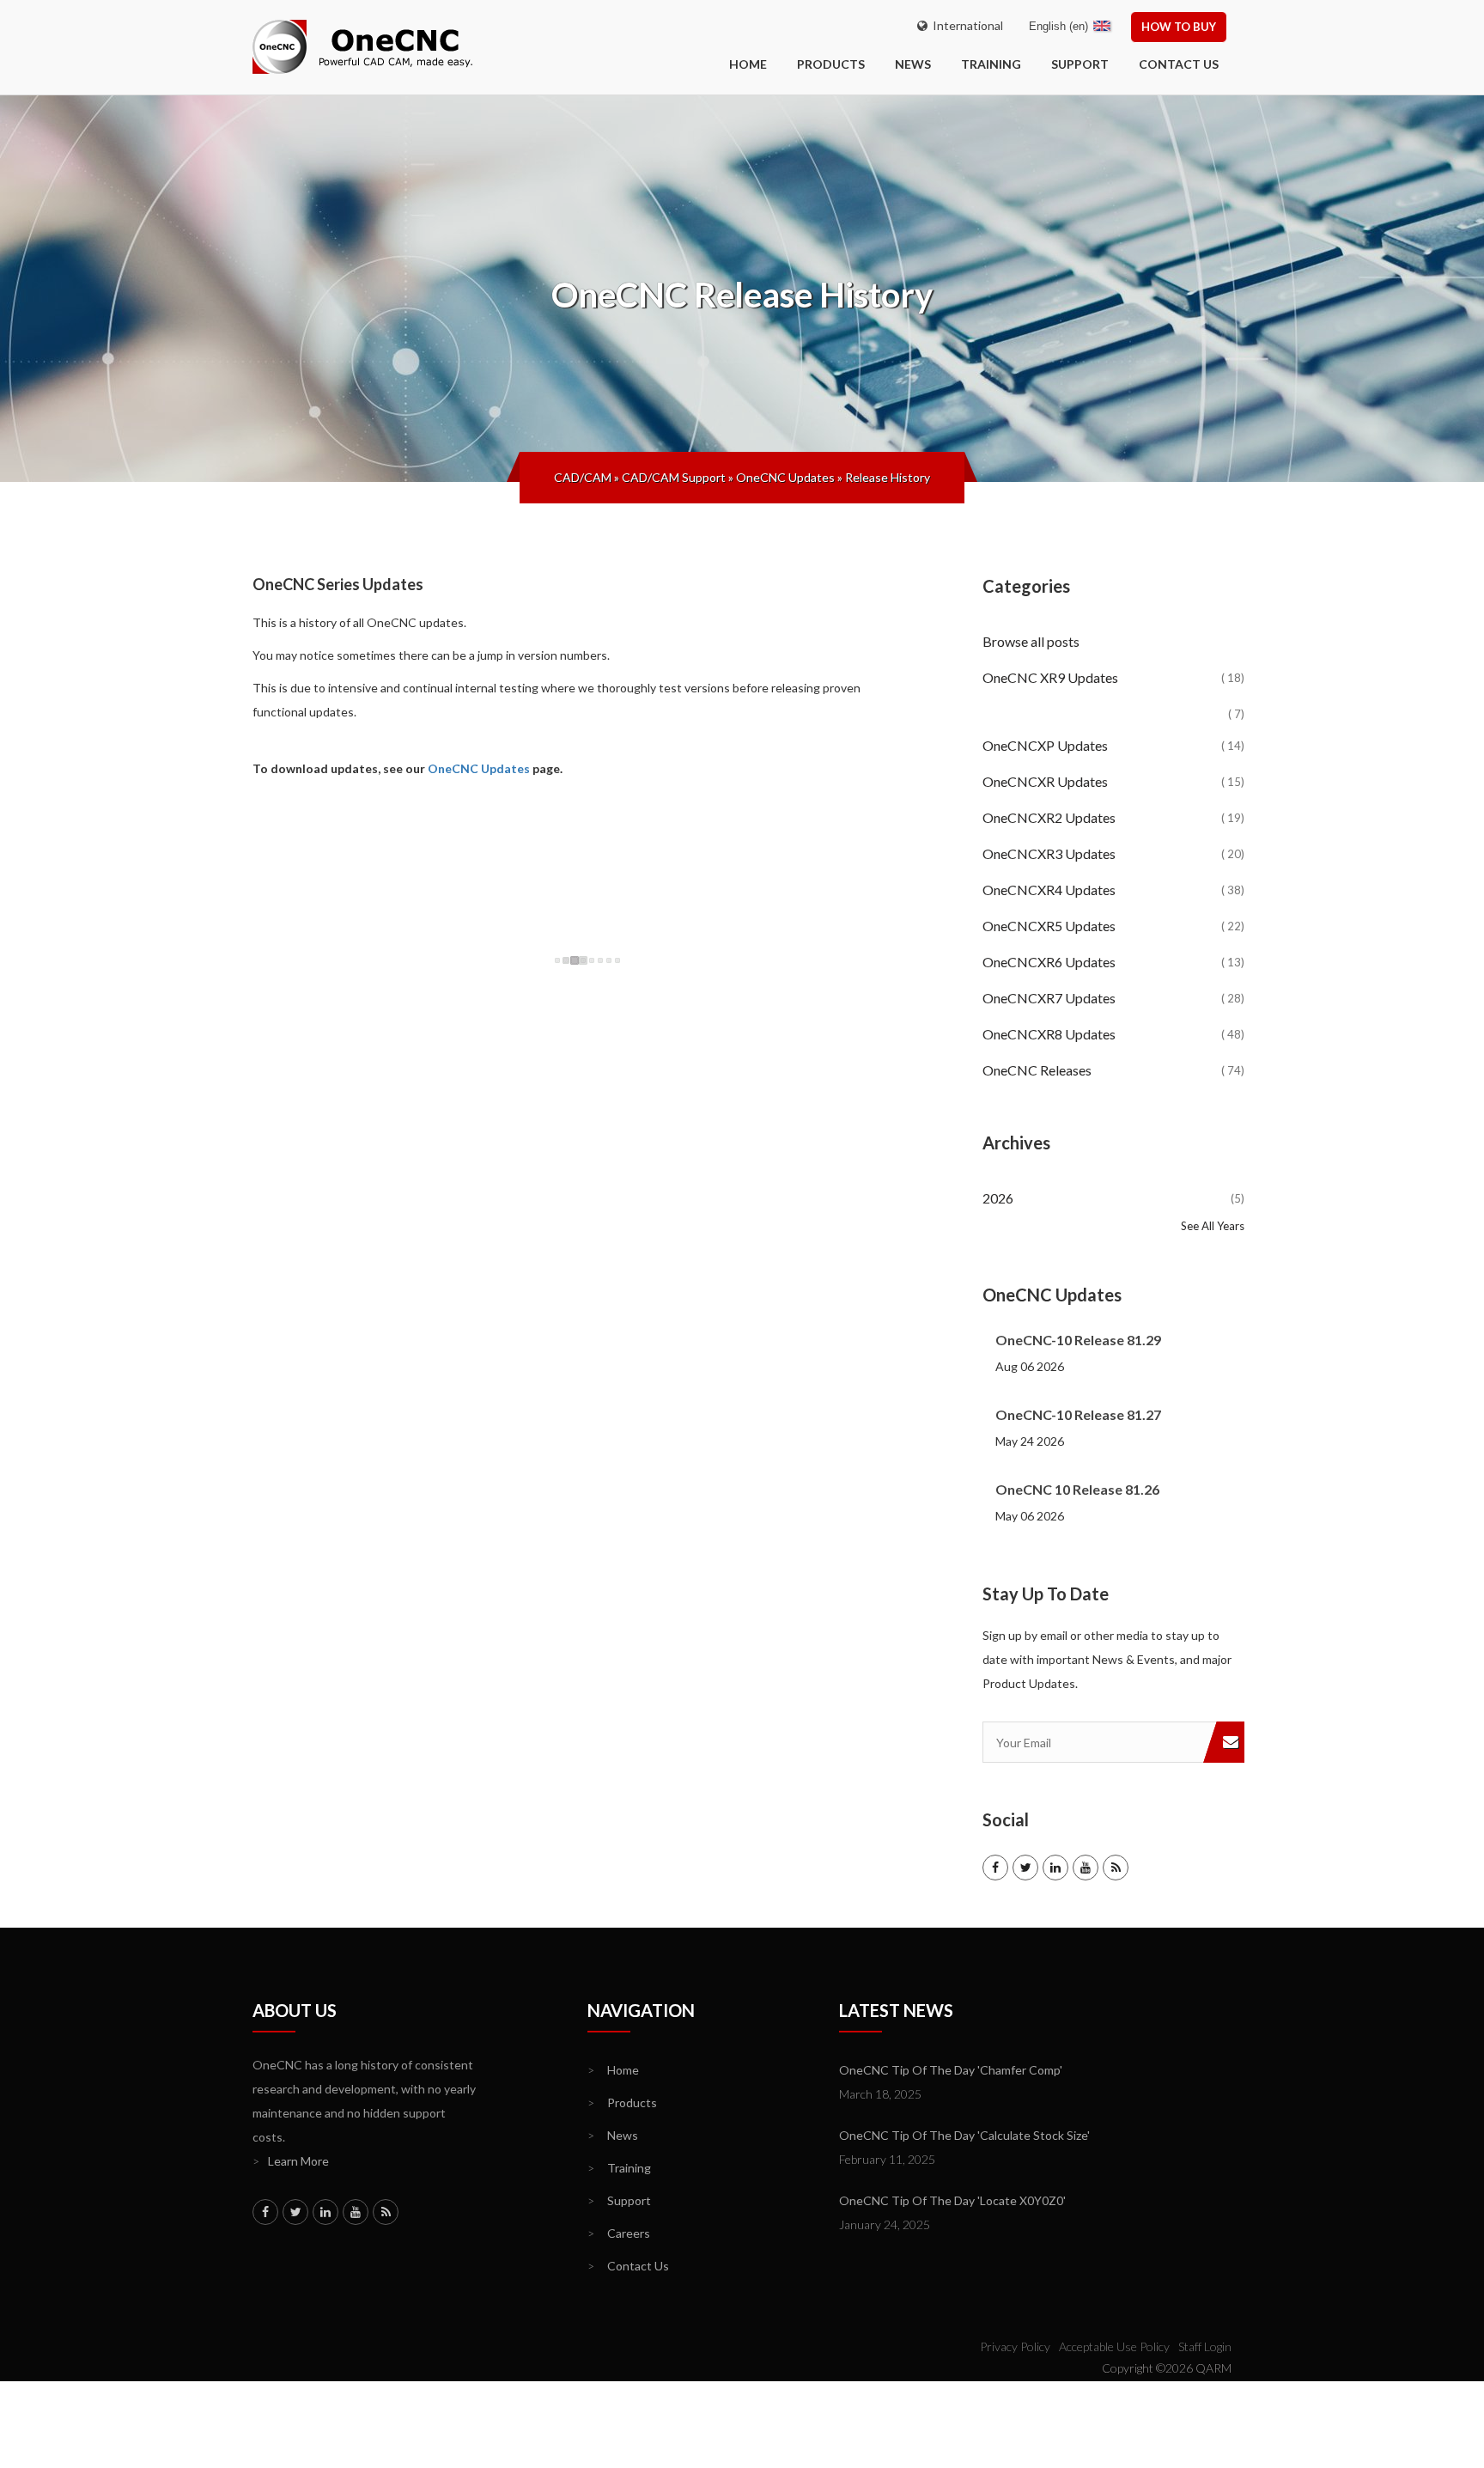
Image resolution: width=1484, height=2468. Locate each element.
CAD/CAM (583, 477)
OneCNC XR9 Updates (1113, 677)
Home (613, 2070)
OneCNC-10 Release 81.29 (1078, 1340)
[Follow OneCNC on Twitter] (1025, 1868)
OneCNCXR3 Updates (1113, 853)
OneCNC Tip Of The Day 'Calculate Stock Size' (964, 2135)
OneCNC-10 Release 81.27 (1078, 1414)
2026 (1113, 1198)
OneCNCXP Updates (1113, 745)
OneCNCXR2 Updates (1113, 817)
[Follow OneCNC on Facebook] (995, 1868)
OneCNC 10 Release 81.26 (1077, 1489)
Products (831, 64)
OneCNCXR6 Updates (1113, 962)
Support (1080, 64)
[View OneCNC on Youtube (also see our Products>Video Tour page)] (1086, 1868)
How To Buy (1179, 27)
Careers (619, 2233)
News (913, 64)
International (965, 25)
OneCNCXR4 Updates (1113, 890)
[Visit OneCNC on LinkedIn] (1055, 1868)
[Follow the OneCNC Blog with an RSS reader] (1116, 1868)
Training (991, 64)
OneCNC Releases (1113, 1070)
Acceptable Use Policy (1114, 2346)
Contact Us (1179, 64)
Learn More (291, 2161)
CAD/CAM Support (674, 477)
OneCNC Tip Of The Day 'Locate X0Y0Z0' (952, 2200)
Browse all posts (1032, 641)
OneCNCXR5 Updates (1113, 926)
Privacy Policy (1015, 2346)
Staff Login (1205, 2346)
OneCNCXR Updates (1113, 781)
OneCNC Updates (785, 477)
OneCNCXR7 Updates (1113, 998)
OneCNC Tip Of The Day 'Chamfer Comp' (951, 2070)
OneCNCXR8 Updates (1113, 1034)
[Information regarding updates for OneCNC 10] (1113, 700)
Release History (888, 477)
